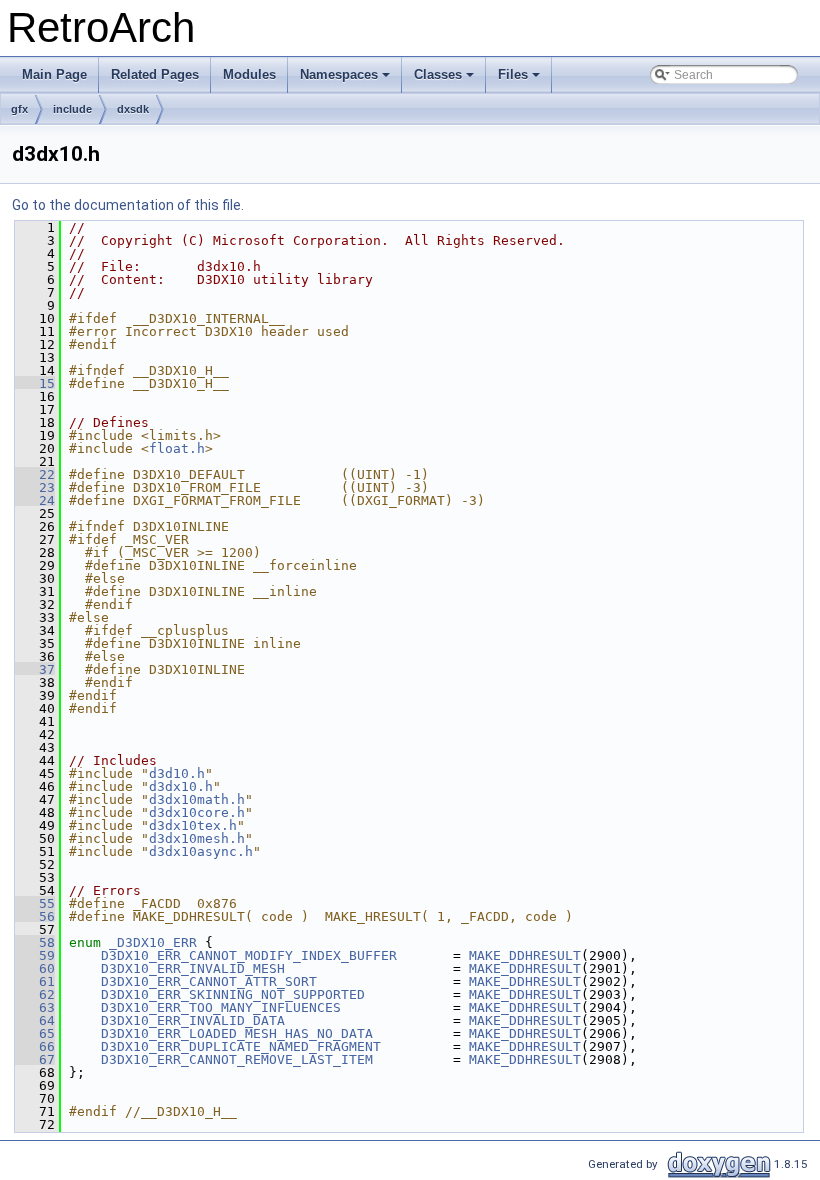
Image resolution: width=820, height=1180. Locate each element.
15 (35, 383)
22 (35, 474)
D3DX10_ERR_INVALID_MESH (193, 968)
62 (35, 994)
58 (35, 942)
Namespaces (346, 80)
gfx (19, 109)
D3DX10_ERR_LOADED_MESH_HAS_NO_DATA (237, 1033)
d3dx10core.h (197, 812)
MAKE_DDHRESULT (525, 955)
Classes (445, 80)
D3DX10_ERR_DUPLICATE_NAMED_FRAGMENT (241, 1046)
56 (35, 916)
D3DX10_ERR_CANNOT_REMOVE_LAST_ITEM (237, 1059)
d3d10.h (177, 773)
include (72, 109)
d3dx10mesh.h (197, 838)
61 (35, 981)
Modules (249, 74)
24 (35, 500)
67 (35, 1059)
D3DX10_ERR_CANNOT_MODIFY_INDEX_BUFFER (249, 955)
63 (35, 1007)
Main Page (54, 74)
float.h (177, 448)
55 (35, 903)
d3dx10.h (181, 786)
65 (35, 1033)
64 (35, 1020)
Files (520, 80)
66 (35, 1046)
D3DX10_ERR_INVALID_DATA (193, 1020)
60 (35, 968)
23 (35, 487)
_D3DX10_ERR (153, 942)
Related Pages (155, 74)
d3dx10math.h (197, 799)
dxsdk (133, 109)
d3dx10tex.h (193, 825)
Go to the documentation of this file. (128, 205)
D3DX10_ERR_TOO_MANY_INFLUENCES (221, 1007)
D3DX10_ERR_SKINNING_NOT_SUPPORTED (233, 994)
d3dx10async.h (201, 851)
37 (35, 669)
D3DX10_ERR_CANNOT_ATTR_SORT (209, 981)
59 (35, 955)
